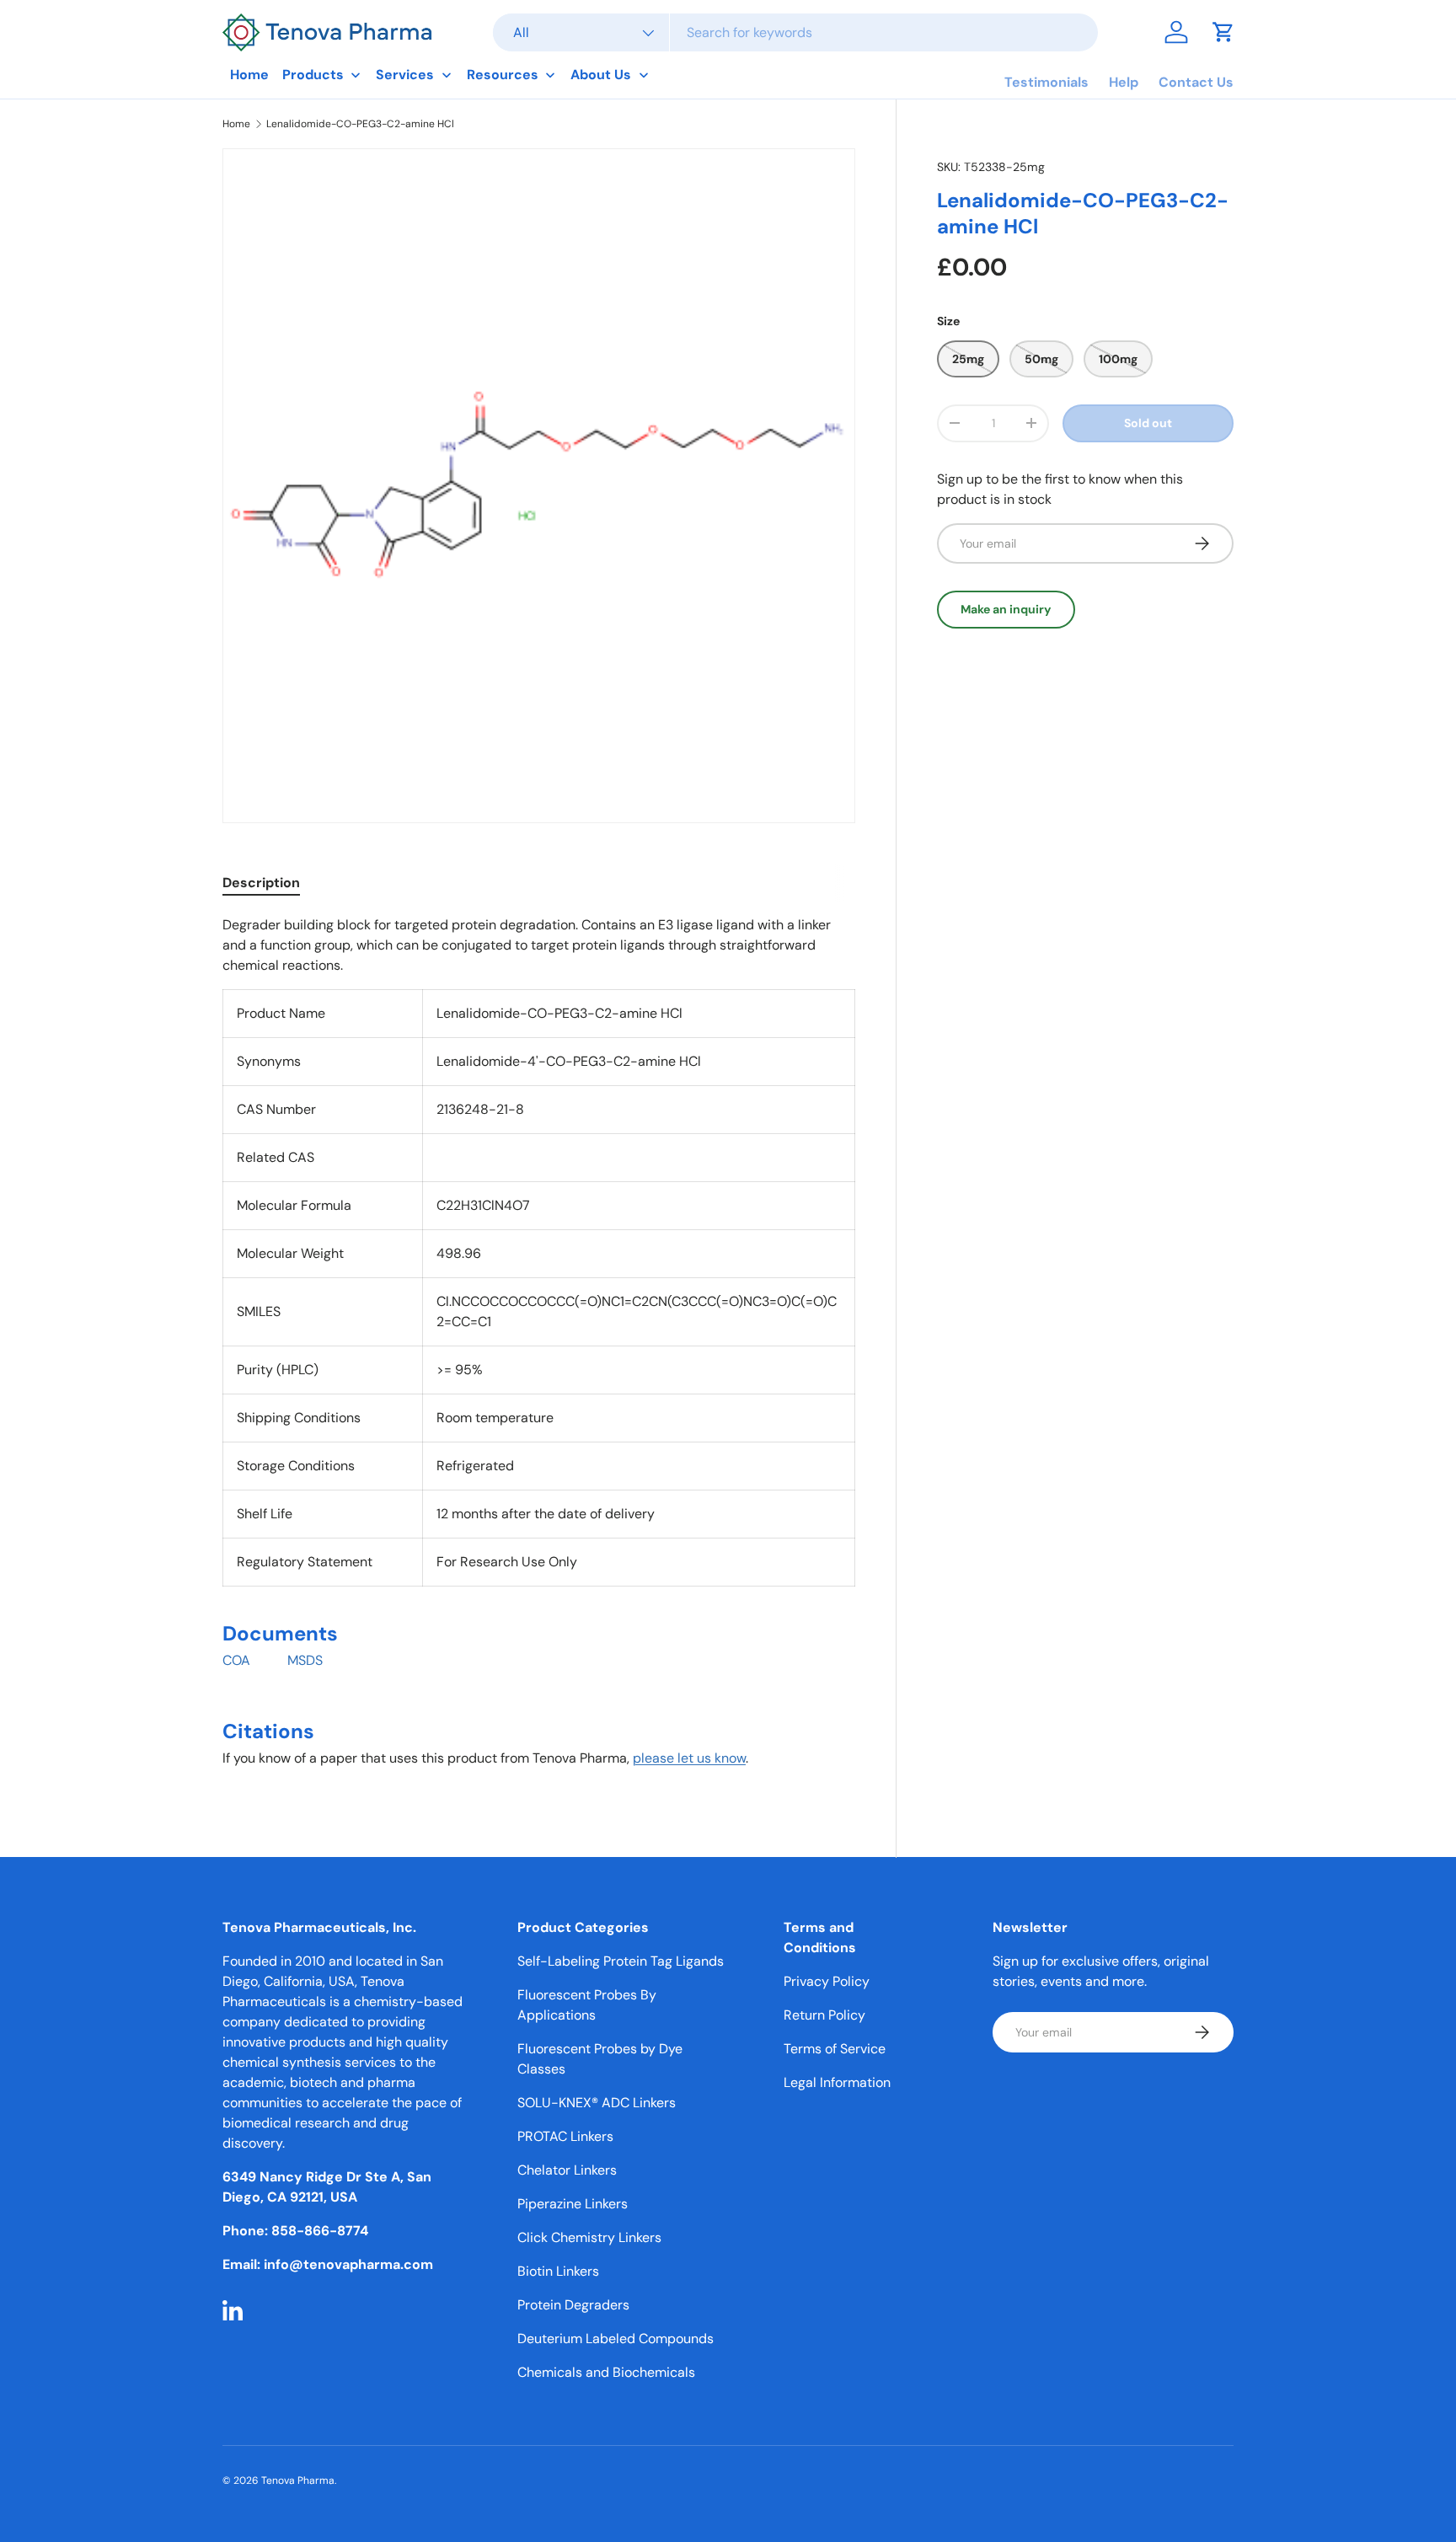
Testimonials (1046, 82)
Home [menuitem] (249, 75)
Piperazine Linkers (573, 2204)
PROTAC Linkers (565, 2136)
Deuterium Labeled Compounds (616, 2339)
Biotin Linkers (558, 2271)
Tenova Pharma (298, 2480)
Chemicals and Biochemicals (606, 2372)
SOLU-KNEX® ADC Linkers (597, 2103)
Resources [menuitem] (503, 75)
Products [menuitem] (313, 75)
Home (236, 124)
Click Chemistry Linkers (589, 2237)
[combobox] (795, 32)
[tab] (261, 883)
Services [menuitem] (405, 75)
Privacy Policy (827, 1981)
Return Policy (824, 2015)
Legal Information (837, 2082)
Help (1124, 82)
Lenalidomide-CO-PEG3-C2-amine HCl (360, 124)
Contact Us (1196, 82)
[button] (1223, 32)
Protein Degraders (573, 2305)
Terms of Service (835, 2049)
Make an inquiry (1006, 609)
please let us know (689, 1758)
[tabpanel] (539, 1349)
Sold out (1148, 423)
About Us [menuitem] (601, 75)
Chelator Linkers (567, 2170)
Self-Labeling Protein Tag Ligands (621, 1961)
